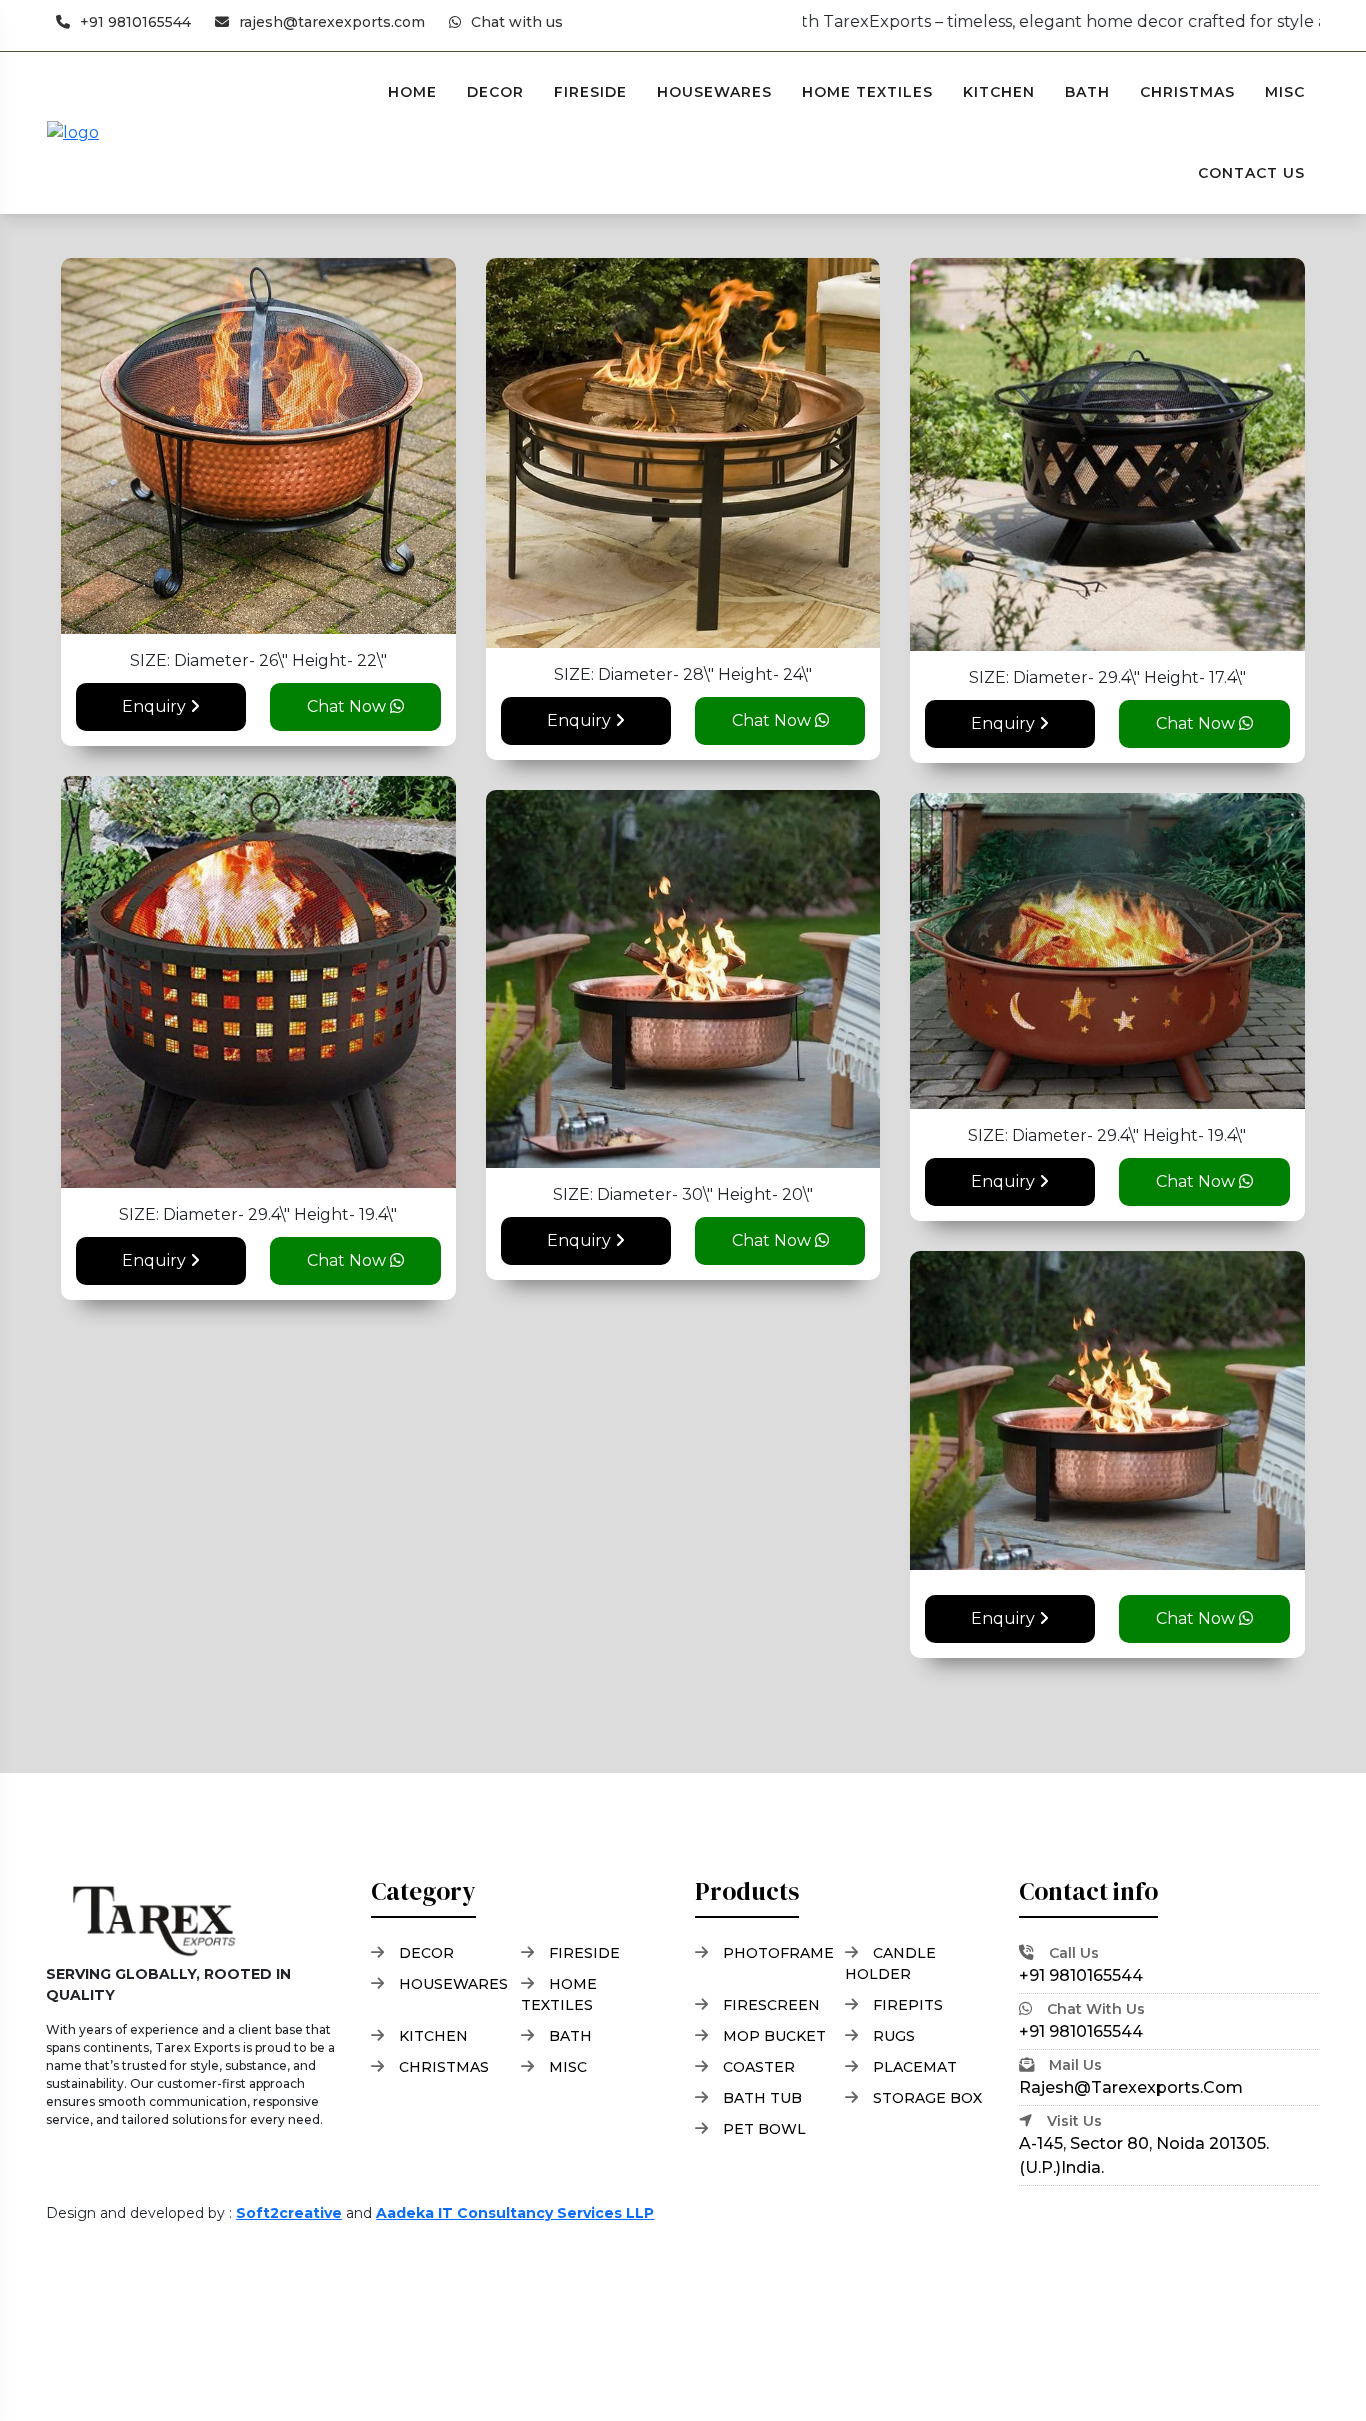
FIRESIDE (590, 92)
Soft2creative (289, 2213)
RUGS (894, 2036)
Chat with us (517, 22)
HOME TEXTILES (867, 92)
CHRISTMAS (1187, 92)
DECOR (495, 92)
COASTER (759, 2067)
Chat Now (348, 706)
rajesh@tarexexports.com (332, 22)
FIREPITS (908, 2005)
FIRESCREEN (771, 2005)
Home (412, 92)
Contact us (1251, 173)
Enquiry (156, 706)
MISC (1285, 92)
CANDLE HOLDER (890, 1963)
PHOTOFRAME (778, 1953)
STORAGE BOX (927, 2098)
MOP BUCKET (774, 2036)
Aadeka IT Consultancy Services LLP (515, 2213)
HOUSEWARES (714, 92)
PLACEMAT (915, 2067)
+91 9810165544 (135, 22)
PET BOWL (764, 2129)
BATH (1087, 92)
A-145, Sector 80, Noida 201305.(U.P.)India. (1144, 2144)
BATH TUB (762, 2098)
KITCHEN (999, 92)
